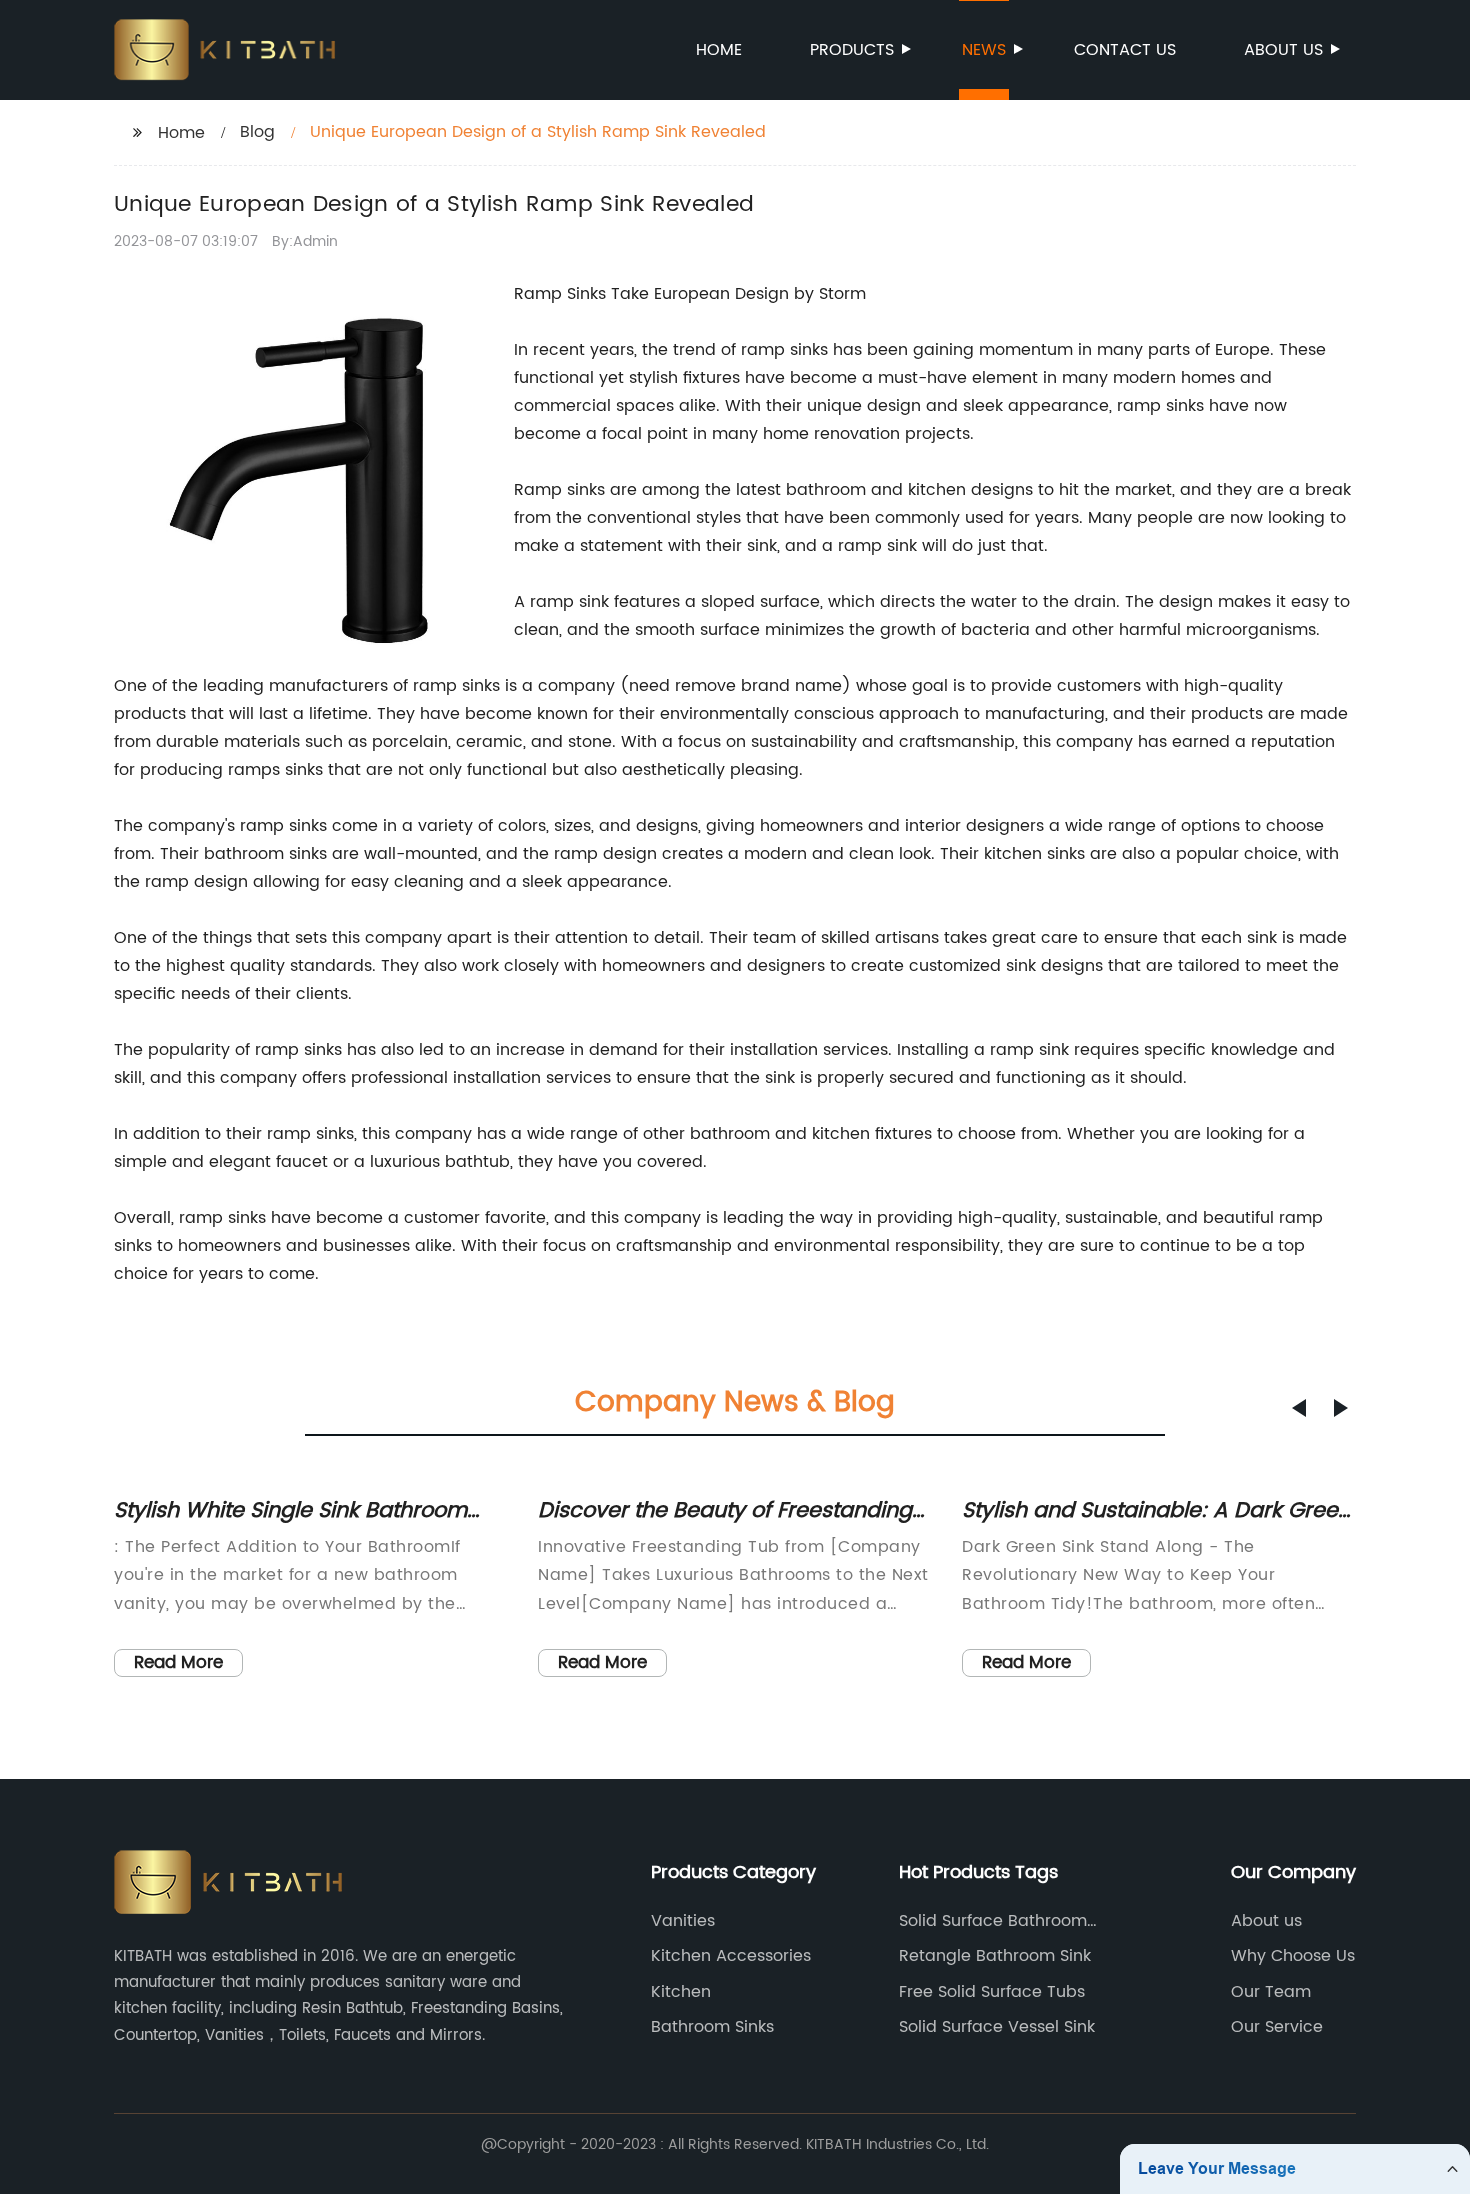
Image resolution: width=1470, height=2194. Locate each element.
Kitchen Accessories (731, 1956)
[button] (1299, 1408)
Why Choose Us (1293, 1956)
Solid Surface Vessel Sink (997, 2027)
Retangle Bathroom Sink (995, 1956)
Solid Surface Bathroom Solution (993, 1921)
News (984, 50)
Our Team (1271, 1992)
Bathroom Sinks (712, 2027)
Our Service (1277, 2027)
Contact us (1125, 50)
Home (719, 50)
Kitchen (681, 1992)
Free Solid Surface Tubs (992, 1992)
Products (852, 50)
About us (1283, 50)
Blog (257, 132)
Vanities (683, 1921)
